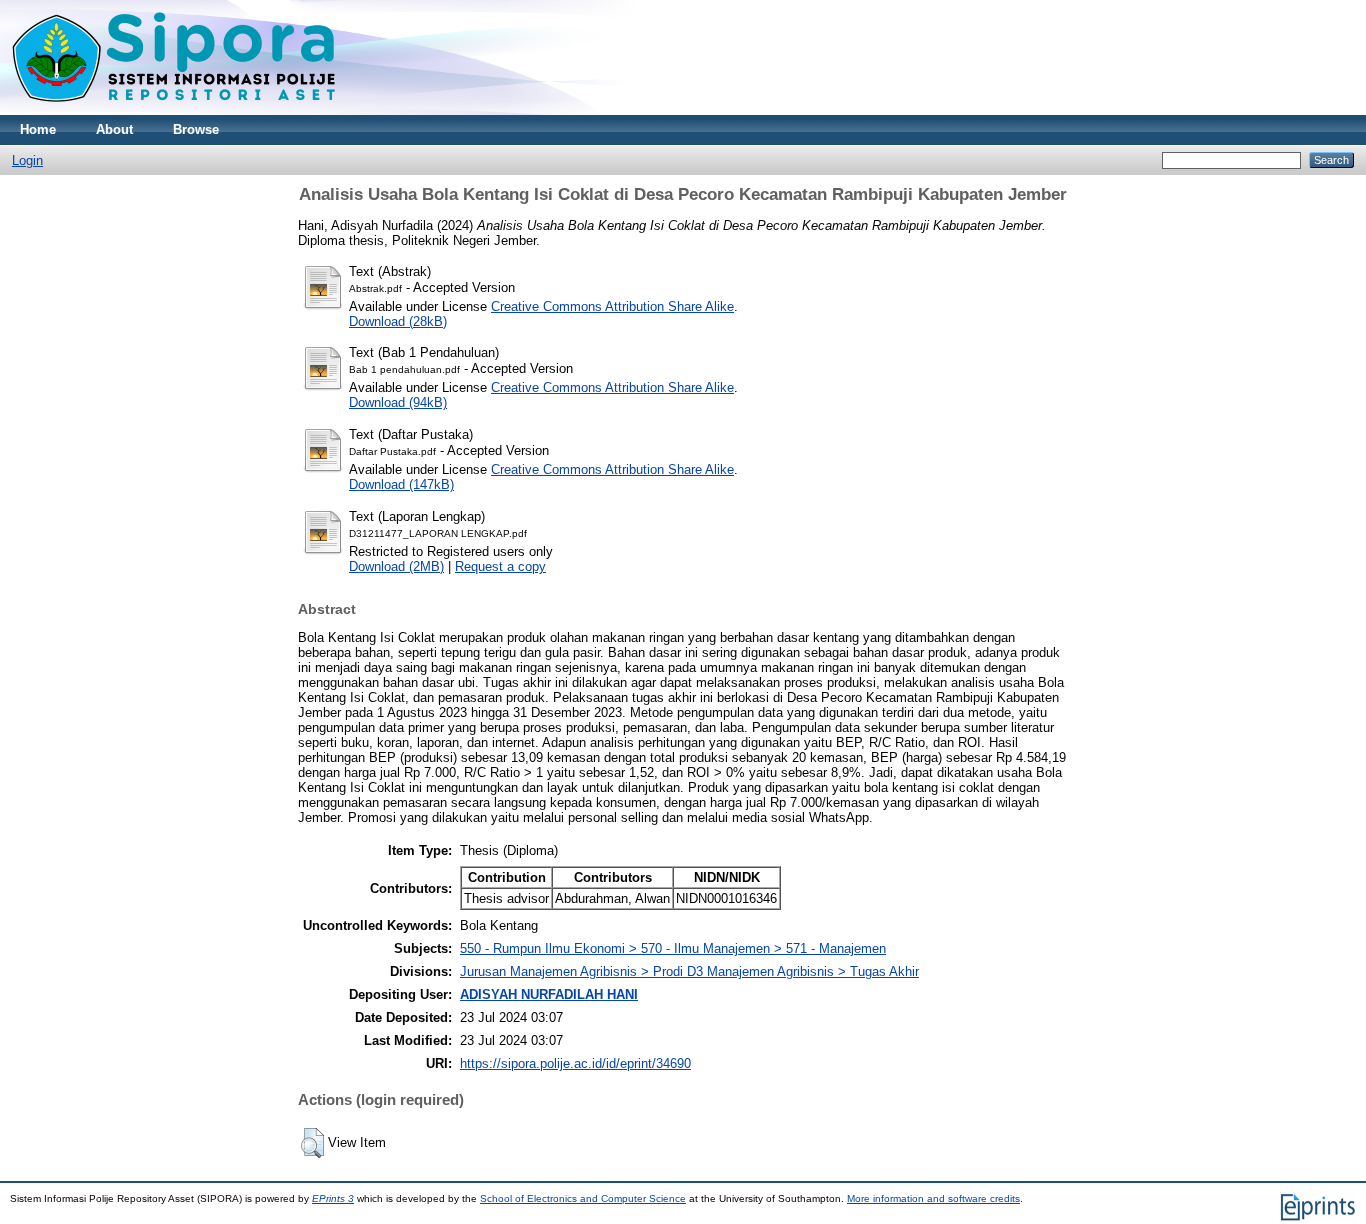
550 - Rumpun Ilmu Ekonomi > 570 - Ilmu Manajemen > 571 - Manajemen (673, 948)
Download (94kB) (398, 402)
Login (27, 160)
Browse (196, 129)
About (114, 129)
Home (38, 129)
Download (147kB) (401, 484)
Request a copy (500, 566)
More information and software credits (933, 1198)
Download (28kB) (398, 321)
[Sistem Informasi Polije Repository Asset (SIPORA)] (176, 110)
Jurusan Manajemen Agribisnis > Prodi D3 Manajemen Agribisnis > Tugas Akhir (689, 971)
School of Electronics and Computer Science (583, 1198)
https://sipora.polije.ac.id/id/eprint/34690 (575, 1063)
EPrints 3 (333, 1198)
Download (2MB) (396, 566)
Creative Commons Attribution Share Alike (612, 306)
